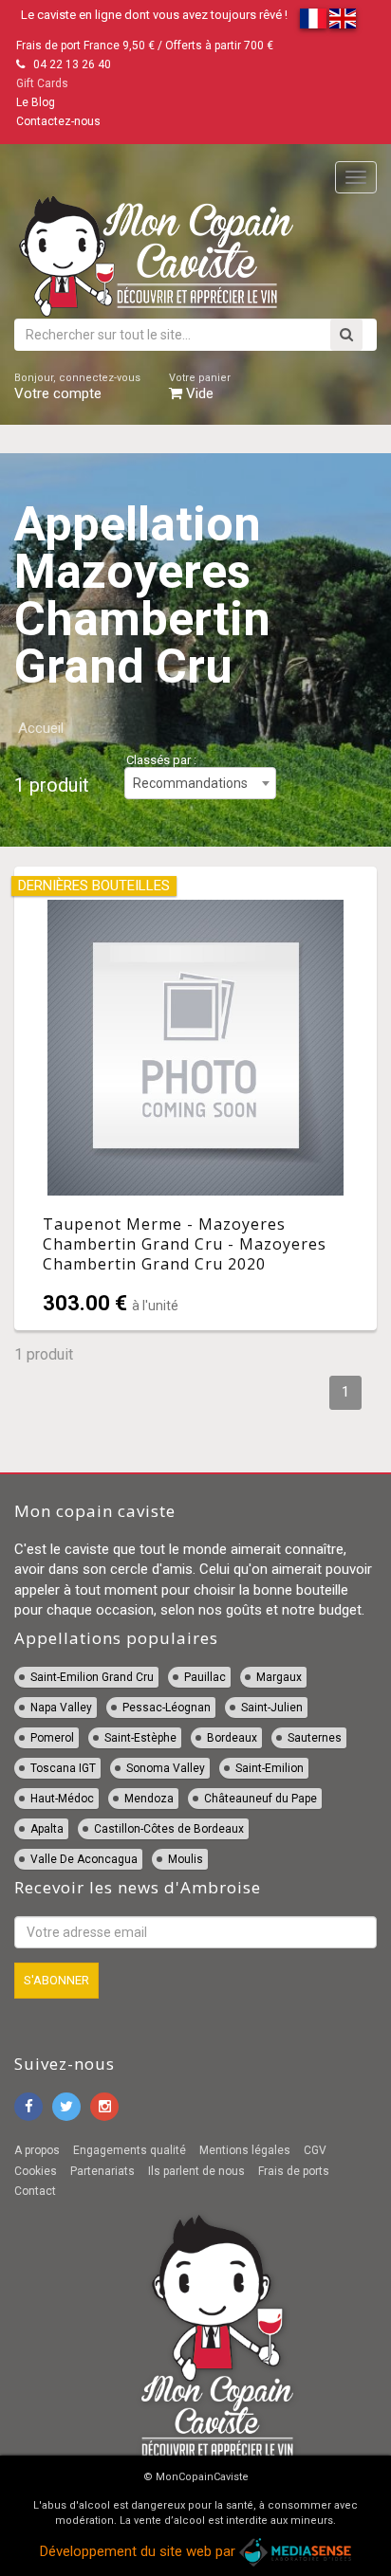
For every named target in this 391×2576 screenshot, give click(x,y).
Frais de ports (294, 2171)
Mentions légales (245, 2150)
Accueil (41, 728)
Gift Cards (42, 83)
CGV (315, 2150)
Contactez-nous (58, 121)
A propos (37, 2150)
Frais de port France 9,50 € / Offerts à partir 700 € (145, 46)
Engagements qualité (130, 2150)
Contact (35, 2191)
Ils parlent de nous (196, 2171)
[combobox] (200, 783)
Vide (200, 387)
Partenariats (102, 2171)
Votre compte (77, 387)
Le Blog (36, 102)
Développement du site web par (140, 2551)
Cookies (36, 2171)
